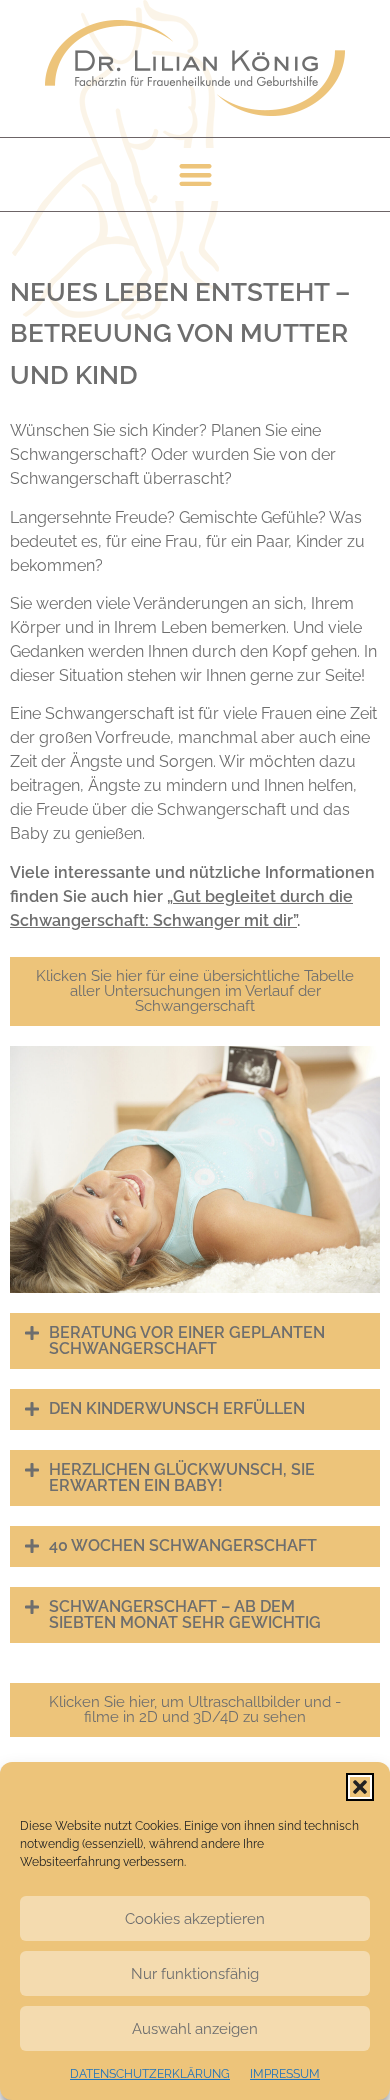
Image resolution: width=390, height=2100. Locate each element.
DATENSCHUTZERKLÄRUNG (150, 2074)
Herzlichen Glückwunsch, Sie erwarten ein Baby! (182, 1478)
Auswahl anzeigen (195, 2029)
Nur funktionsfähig (195, 1974)
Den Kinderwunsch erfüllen (177, 1409)
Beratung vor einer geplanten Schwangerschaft (187, 1341)
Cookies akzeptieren (195, 1919)
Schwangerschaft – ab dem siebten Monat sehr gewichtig (185, 1615)
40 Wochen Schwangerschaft (183, 1546)
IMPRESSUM (285, 2074)
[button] (360, 1787)
